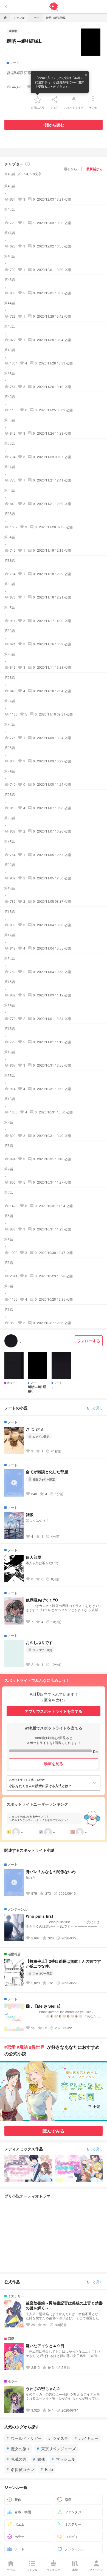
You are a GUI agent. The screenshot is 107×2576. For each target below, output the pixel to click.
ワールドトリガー (24, 2438)
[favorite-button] (38, 99)
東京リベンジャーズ (56, 2449)
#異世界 (37, 2047)
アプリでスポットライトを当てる (54, 1711)
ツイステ (58, 2438)
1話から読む (54, 125)
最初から (71, 169)
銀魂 (39, 2459)
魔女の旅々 (18, 2449)
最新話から (94, 169)
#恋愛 (10, 2047)
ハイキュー (86, 2438)
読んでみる (54, 2131)
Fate (47, 2469)
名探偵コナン (20, 2469)
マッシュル (63, 2459)
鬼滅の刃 (16, 2459)
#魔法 (22, 2047)
